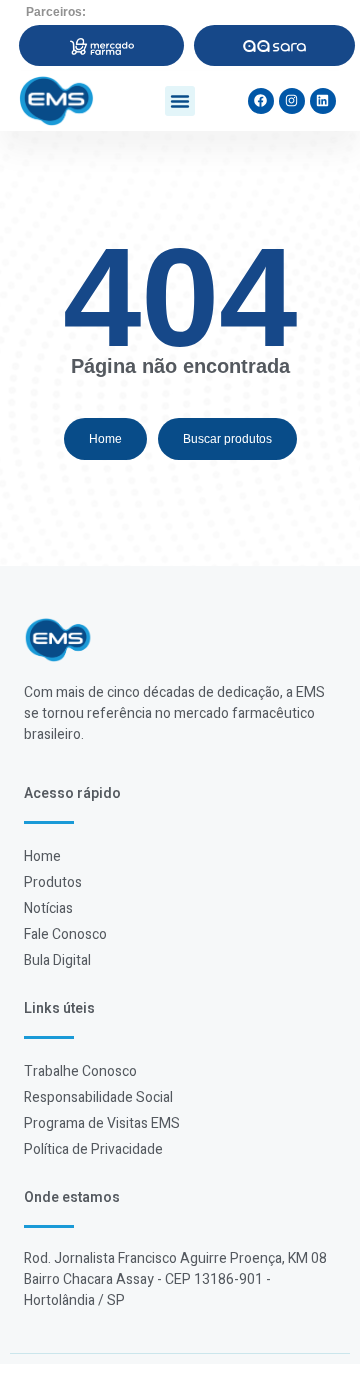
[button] (180, 101)
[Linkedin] (323, 101)
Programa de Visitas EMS (102, 1123)
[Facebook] (261, 101)
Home (42, 856)
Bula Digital (57, 960)
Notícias (48, 908)
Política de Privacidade (93, 1149)
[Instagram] (292, 101)
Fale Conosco (65, 934)
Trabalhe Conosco (80, 1071)
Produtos (53, 882)
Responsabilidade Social (98, 1097)
